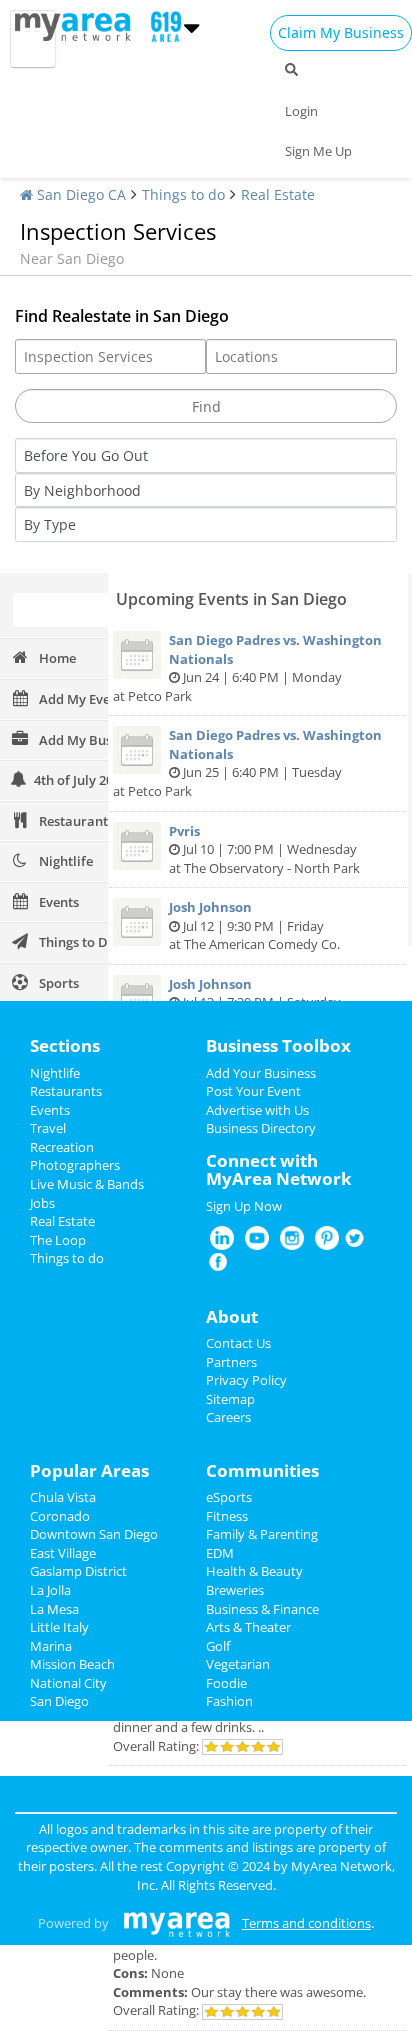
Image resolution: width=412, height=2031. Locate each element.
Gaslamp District (78, 1571)
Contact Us (238, 1343)
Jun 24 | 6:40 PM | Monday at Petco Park (247, 668)
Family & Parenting (262, 1534)
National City (68, 1683)
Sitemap (230, 1399)
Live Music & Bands (87, 1184)
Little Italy (59, 1627)
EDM (220, 1553)
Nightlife (55, 1073)
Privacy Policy (246, 1380)
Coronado (60, 1516)
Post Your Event (253, 1091)
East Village (63, 1553)
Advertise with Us (257, 1110)
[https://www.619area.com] (77, 25)
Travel (48, 1128)
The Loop (58, 1240)
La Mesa (54, 1609)
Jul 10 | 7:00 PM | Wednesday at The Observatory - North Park (264, 849)
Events (50, 1110)
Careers (228, 1417)
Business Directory (261, 1128)
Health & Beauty (254, 1571)
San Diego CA (79, 194)
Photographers (75, 1165)
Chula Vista (63, 1497)
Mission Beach (72, 1664)
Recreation (62, 1147)
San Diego (59, 1701)
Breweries (235, 1590)
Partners (231, 1362)
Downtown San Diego (94, 1534)
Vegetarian (238, 1664)
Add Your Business (261, 1073)
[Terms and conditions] (176, 1923)
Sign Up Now (244, 1206)
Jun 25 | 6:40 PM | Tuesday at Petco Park (247, 763)
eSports (229, 1497)
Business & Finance (262, 1609)
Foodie (226, 1683)
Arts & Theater (248, 1627)
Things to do (183, 194)
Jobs (42, 1203)
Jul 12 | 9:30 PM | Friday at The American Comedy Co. (254, 925)
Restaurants (66, 1091)
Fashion (229, 1701)
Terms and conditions (306, 1923)
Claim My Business (341, 32)
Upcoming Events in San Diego (231, 599)
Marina (51, 1646)
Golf (218, 1646)
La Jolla (50, 1590)
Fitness (227, 1516)
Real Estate (278, 194)
